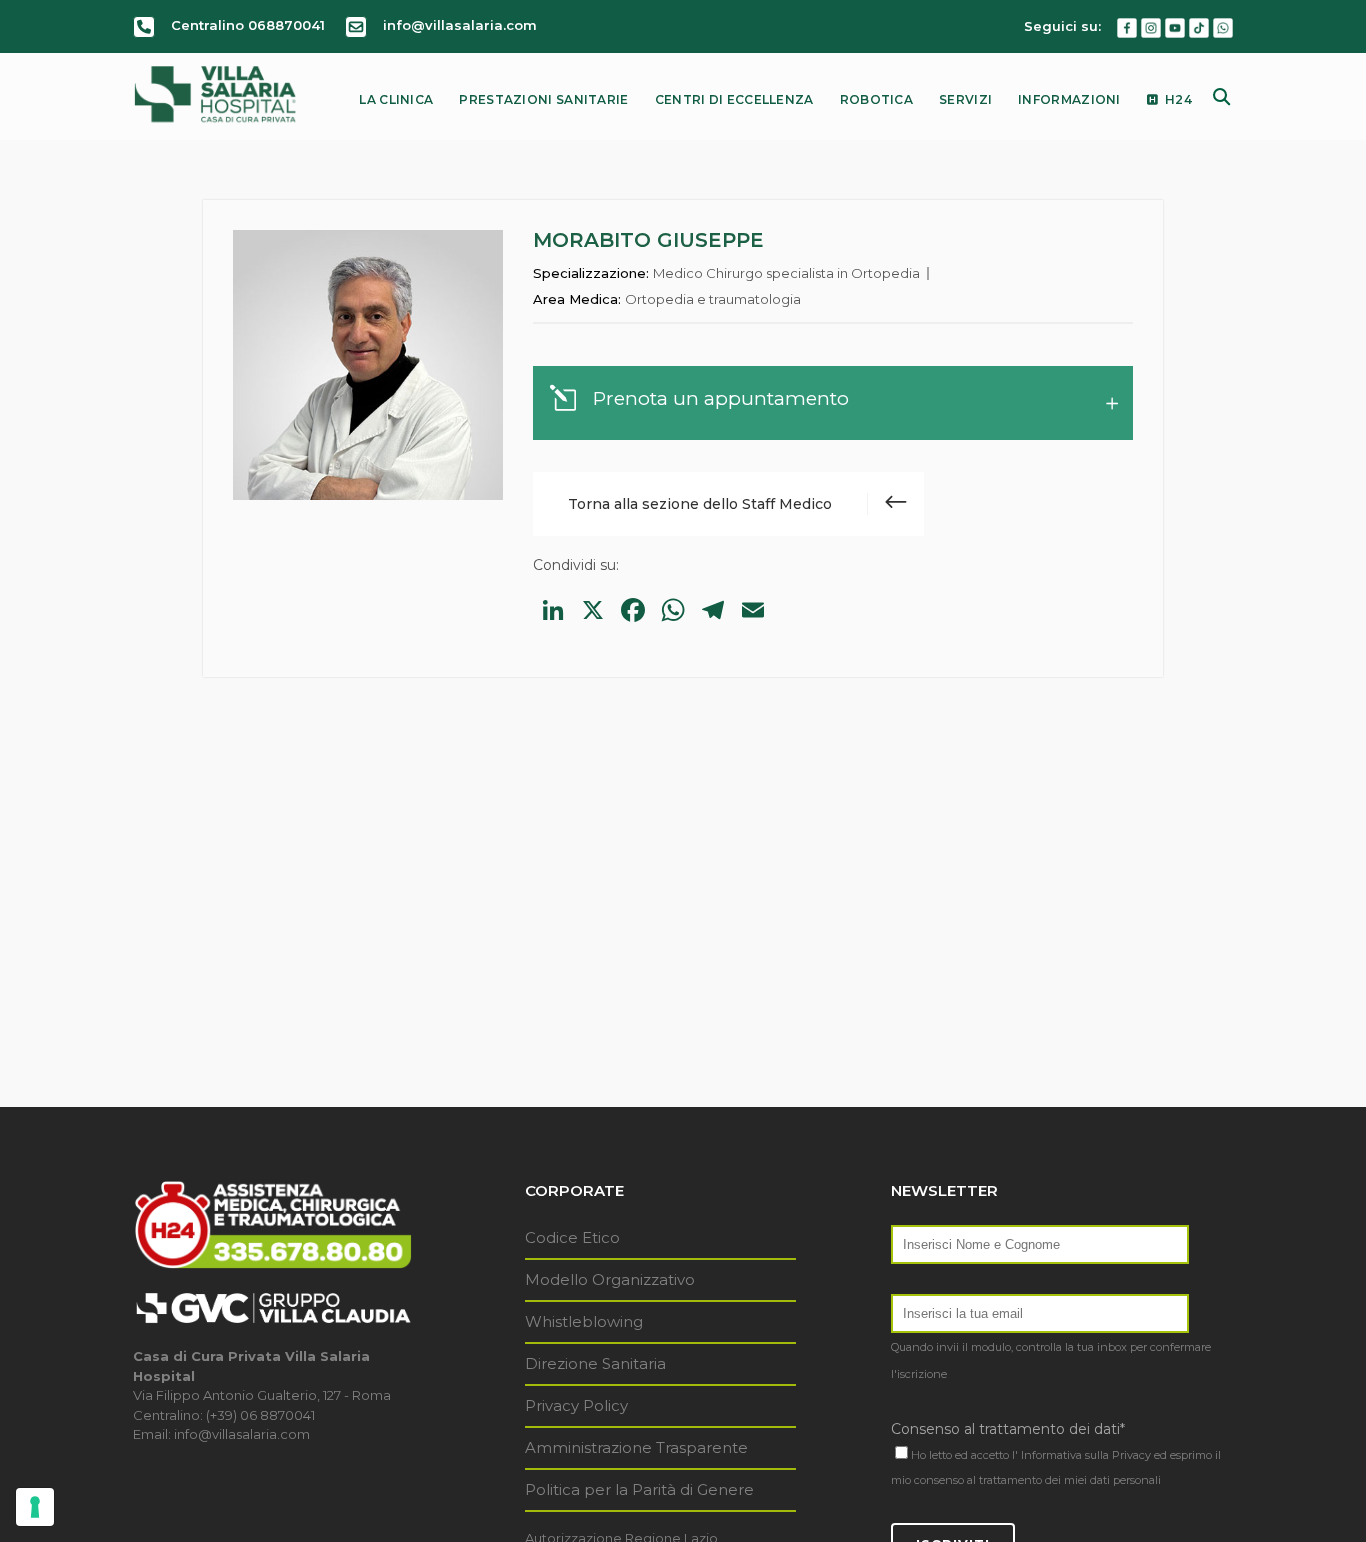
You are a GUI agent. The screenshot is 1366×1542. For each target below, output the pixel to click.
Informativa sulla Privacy (1086, 1455)
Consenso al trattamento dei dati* (1008, 1429)
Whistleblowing (584, 1321)
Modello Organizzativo (610, 1279)
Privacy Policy (576, 1405)
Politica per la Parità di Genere (639, 1489)
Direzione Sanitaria (595, 1363)
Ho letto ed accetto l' (964, 1455)
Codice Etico (572, 1237)
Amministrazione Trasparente (636, 1447)
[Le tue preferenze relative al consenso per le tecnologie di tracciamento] (35, 1507)
